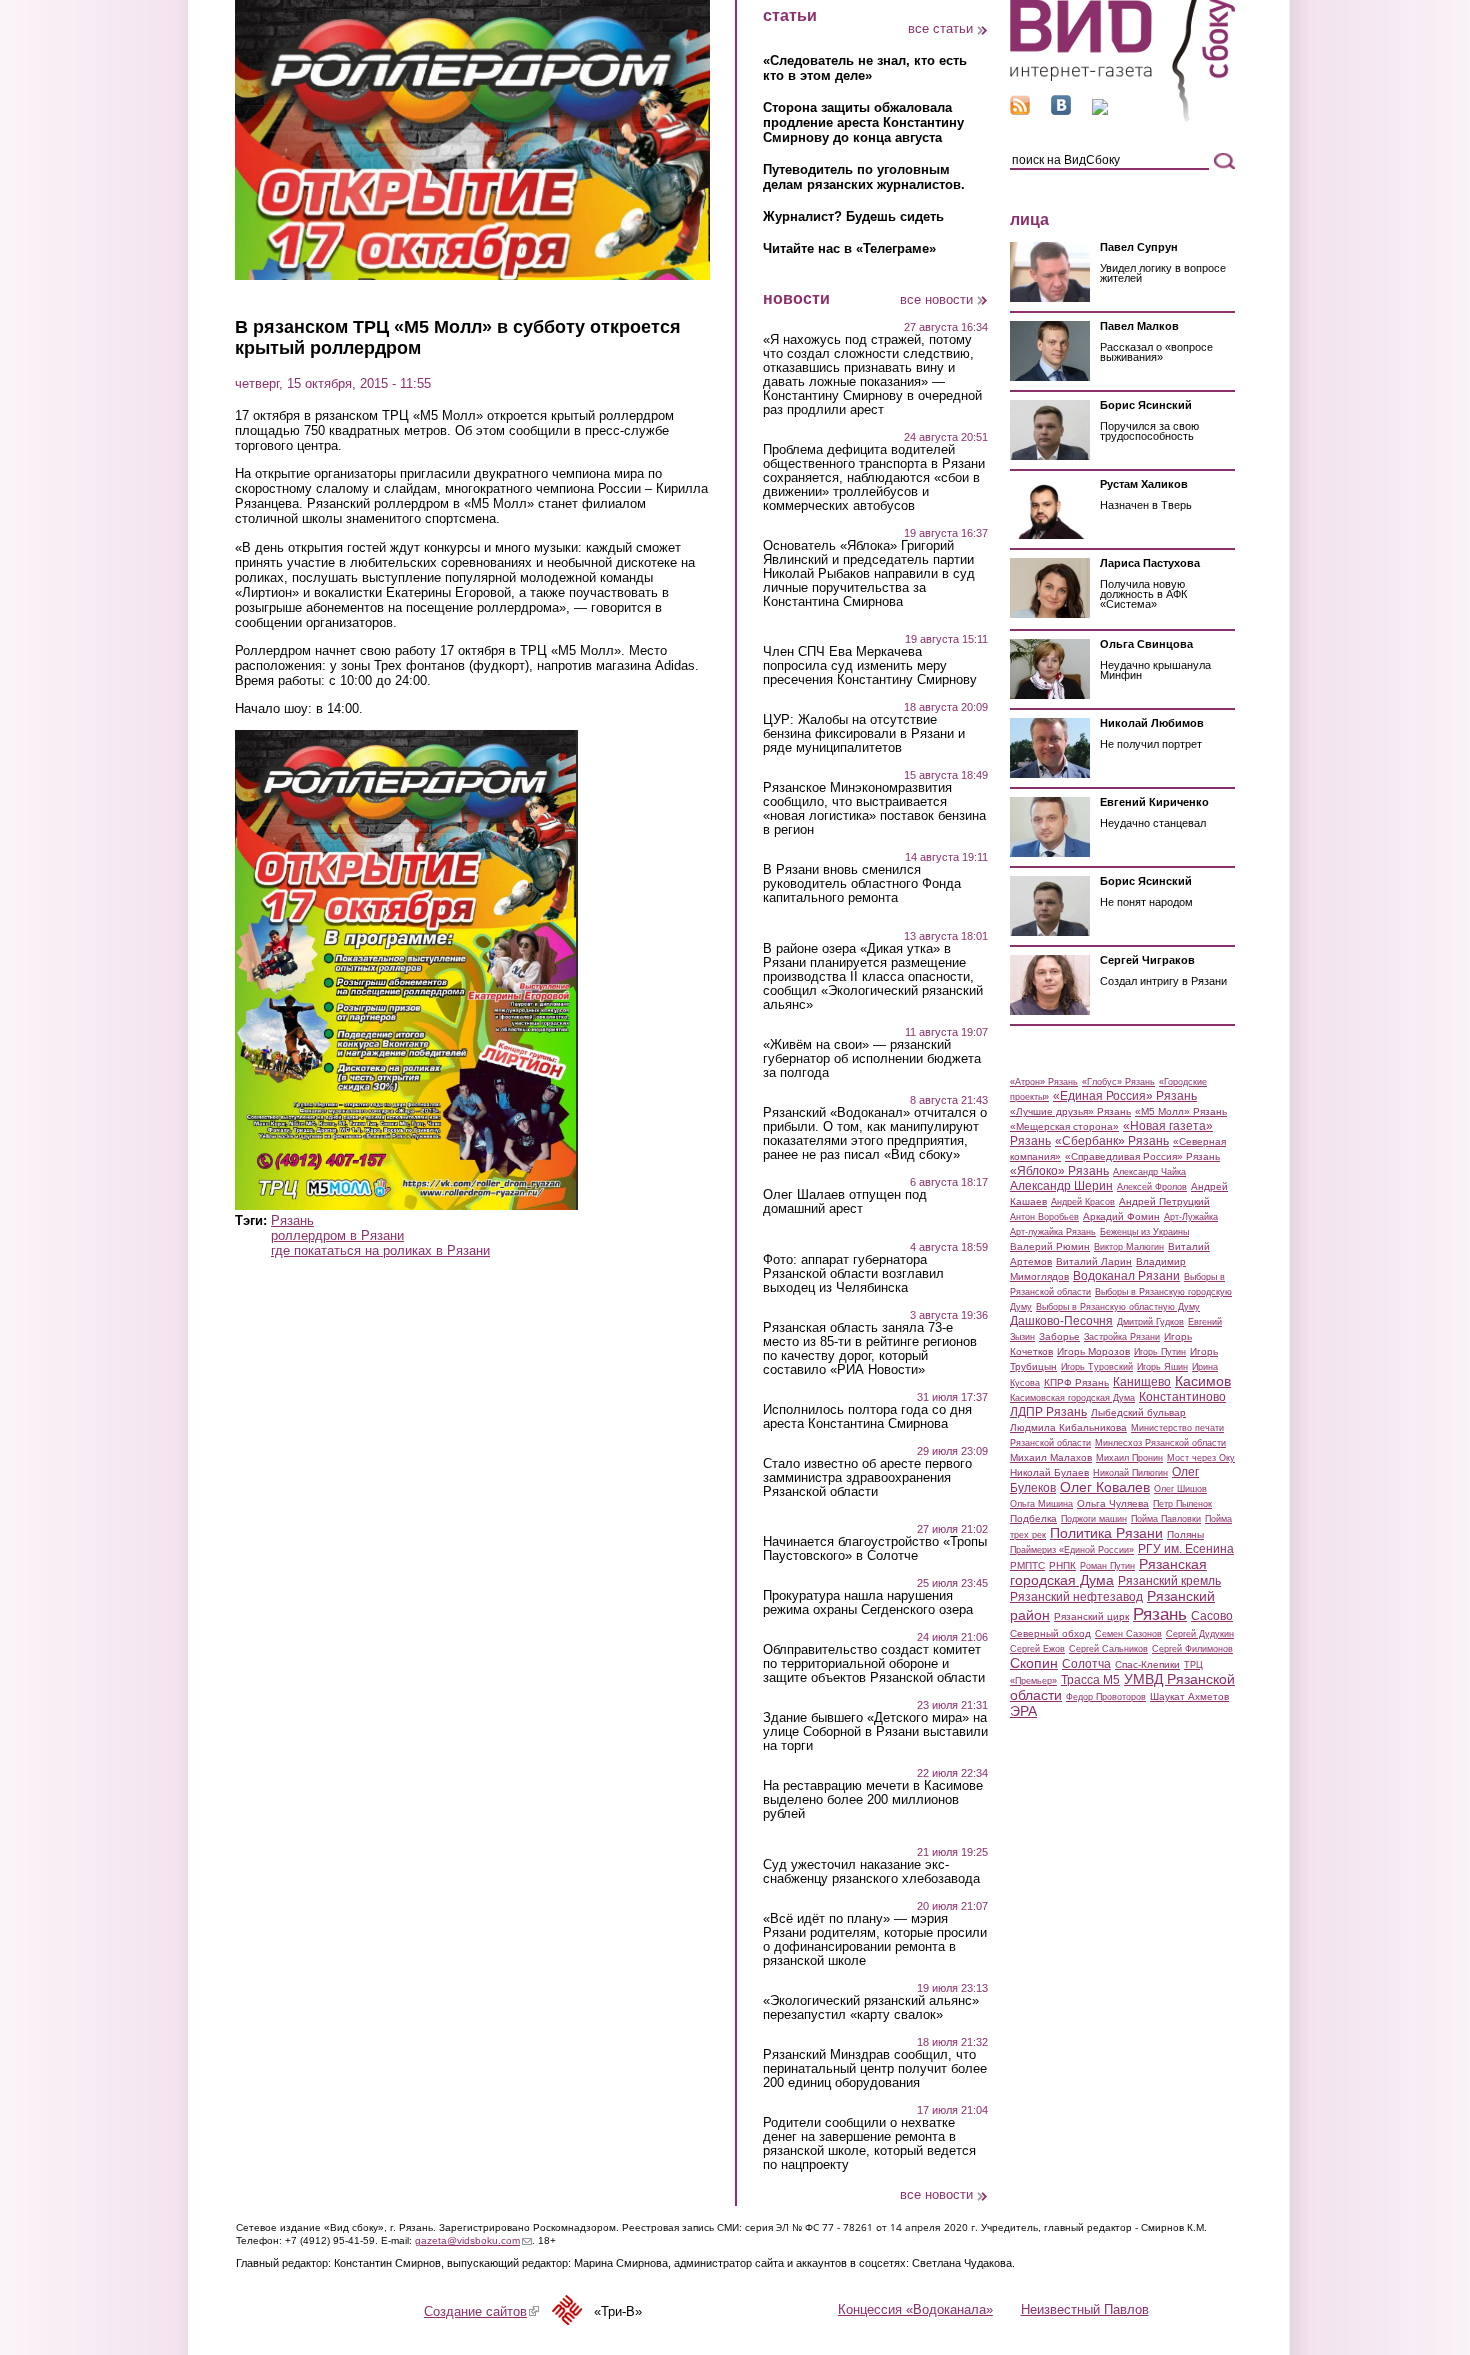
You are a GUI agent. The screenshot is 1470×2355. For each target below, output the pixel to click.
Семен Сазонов (1128, 1634)
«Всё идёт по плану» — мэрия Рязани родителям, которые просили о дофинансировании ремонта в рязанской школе (875, 1940)
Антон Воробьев (1044, 1217)
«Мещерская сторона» (1064, 1126)
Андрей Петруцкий (1164, 1201)
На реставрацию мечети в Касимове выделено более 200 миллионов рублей (873, 1800)
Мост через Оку (1201, 1458)
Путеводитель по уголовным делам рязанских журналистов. (864, 177)
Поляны (1185, 1534)
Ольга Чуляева (1113, 1503)
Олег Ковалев (1105, 1487)
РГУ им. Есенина (1186, 1549)
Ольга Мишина (1041, 1504)
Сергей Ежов (1037, 1649)
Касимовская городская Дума (1072, 1398)
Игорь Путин (1160, 1352)
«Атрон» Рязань (1044, 1082)
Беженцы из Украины (1144, 1232)
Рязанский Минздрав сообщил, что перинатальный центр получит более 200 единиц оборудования (875, 2069)
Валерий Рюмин (1050, 1246)
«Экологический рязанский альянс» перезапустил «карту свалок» (871, 2008)
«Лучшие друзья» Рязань (1070, 1111)
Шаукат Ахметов (1189, 1696)
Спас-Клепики (1147, 1664)
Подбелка (1033, 1518)
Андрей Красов (1083, 1202)
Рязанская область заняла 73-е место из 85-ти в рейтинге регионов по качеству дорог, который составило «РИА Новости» (870, 1349)
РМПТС (1027, 1565)
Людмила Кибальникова (1068, 1427)
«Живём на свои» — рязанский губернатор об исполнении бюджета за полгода (872, 1059)
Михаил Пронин (1129, 1458)
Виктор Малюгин (1129, 1247)
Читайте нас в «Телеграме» (849, 248)
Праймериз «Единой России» (1072, 1550)
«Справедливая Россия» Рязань (1142, 1156)
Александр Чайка (1149, 1172)
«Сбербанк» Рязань (1112, 1141)
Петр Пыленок (1182, 1504)
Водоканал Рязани (1126, 1276)
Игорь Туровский (1097, 1367)
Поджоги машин (1094, 1519)
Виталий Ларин (1094, 1261)
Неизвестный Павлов (1085, 2309)
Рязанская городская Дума (1108, 1572)
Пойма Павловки (1166, 1519)
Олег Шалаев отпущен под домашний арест (845, 1202)
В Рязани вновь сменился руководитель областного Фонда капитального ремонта (862, 884)
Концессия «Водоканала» (915, 2309)
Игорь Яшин (1162, 1367)
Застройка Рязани (1122, 1337)
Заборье (1059, 1336)
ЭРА (1023, 1711)
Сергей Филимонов (1192, 1649)
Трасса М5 (1090, 1680)
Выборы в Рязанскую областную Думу (1118, 1307)
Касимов (1203, 1381)
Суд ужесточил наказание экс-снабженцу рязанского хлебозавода (871, 1872)
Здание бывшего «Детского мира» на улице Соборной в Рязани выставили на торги (875, 1732)
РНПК (1062, 1565)
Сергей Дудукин (1200, 1634)
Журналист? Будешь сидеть (853, 216)
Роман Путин (1107, 1566)
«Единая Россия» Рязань (1125, 1096)
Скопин (1034, 1663)
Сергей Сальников (1108, 1649)
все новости (936, 299)
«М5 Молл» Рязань (1181, 1111)
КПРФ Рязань (1076, 1382)
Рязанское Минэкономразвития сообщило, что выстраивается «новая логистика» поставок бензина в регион (874, 809)
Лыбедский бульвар (1138, 1412)
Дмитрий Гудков (1150, 1322)
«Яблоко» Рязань (1059, 1171)
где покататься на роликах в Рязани (380, 1250)
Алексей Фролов (1152, 1187)
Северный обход (1050, 1633)
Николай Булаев (1049, 1472)
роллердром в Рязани (337, 1235)
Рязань (292, 1220)
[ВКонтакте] (1061, 110)
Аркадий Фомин (1121, 1216)
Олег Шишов (1180, 1489)
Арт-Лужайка (1191, 1217)
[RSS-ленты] (1020, 110)
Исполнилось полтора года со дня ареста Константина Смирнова (867, 1417)
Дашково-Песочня (1061, 1321)
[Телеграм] (1100, 110)
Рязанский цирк (1091, 1616)
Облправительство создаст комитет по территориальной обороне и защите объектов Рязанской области (874, 1664)
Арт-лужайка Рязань (1053, 1232)
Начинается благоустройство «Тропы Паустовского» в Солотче (875, 1549)
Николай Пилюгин (1130, 1473)
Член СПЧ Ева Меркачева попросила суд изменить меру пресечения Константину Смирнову (870, 666)
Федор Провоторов (1106, 1697)
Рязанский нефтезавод (1076, 1597)
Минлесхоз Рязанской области (1160, 1443)
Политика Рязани (1106, 1533)
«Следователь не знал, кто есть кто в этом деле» (865, 68)
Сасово (1212, 1616)
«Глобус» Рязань (1118, 1082)
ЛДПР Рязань (1048, 1412)
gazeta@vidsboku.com (473, 2240)
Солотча (1086, 1664)
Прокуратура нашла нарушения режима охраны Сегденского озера (868, 1603)
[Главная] (1122, 118)
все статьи (940, 28)
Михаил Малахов (1051, 1457)
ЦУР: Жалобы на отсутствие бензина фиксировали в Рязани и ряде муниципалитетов (864, 734)
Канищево (1142, 1382)
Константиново (1182, 1397)
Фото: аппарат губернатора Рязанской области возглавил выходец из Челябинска (853, 1274)
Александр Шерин (1061, 1186)
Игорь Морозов (1093, 1351)
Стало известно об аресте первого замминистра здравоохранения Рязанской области (867, 1478)
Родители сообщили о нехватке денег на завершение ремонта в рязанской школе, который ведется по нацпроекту (869, 2144)
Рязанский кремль (1169, 1581)
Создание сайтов (481, 2311)
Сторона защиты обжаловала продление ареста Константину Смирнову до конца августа (863, 122)
